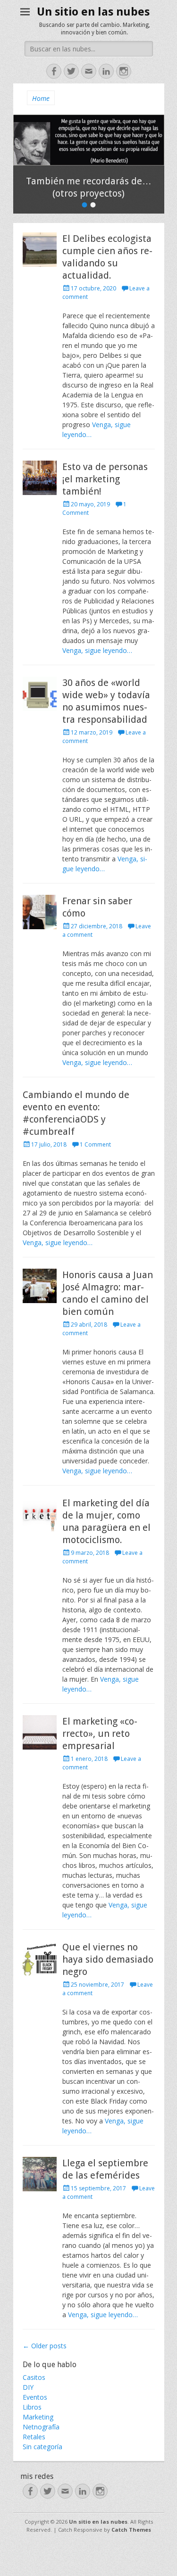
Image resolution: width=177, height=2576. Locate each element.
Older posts (45, 2346)
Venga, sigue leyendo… (97, 650)
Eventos (35, 2397)
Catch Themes (131, 2530)
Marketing (38, 2417)
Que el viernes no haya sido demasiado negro (108, 1959)
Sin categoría (42, 2447)
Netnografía (41, 2427)
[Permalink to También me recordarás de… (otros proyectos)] (89, 140)
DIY (28, 2387)
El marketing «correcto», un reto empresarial (100, 1734)
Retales (34, 2437)
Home (41, 98)
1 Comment (95, 1144)
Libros (32, 2407)
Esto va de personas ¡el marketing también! (105, 479)
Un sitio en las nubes (93, 12)
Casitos (34, 2377)
